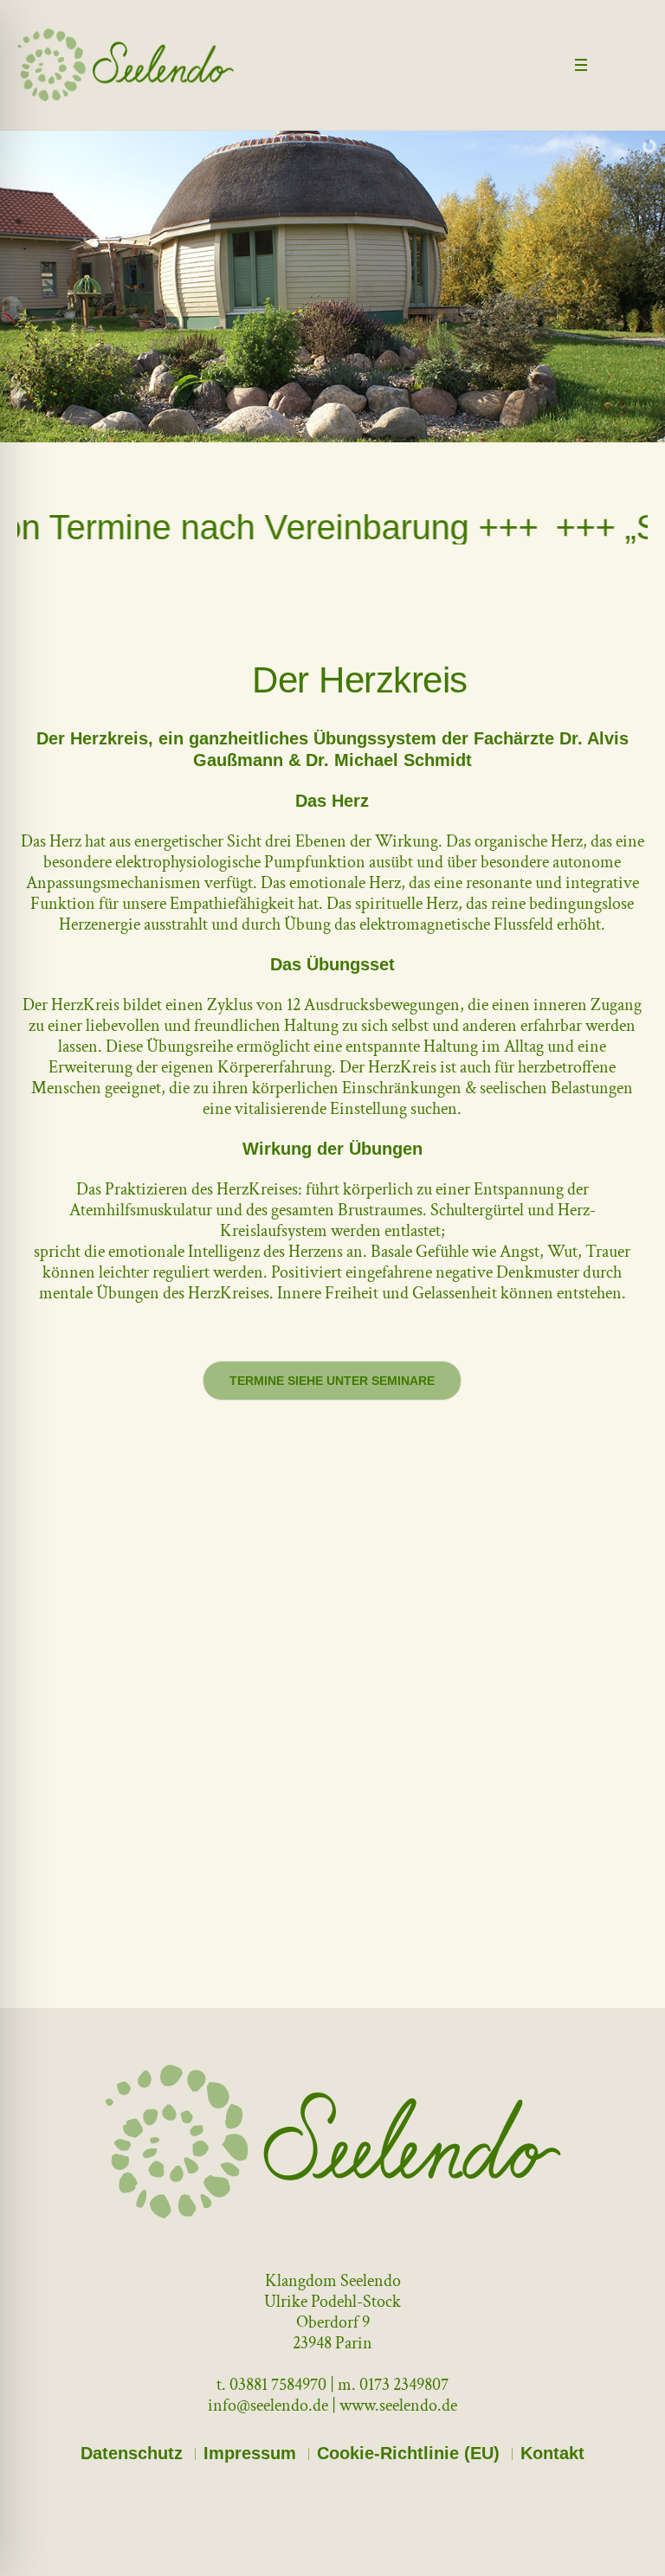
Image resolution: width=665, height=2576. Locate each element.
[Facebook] (613, 67)
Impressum (250, 2453)
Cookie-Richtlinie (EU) (408, 2453)
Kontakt (552, 2453)
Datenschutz (132, 2453)
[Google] (636, 67)
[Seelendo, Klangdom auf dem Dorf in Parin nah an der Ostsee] (333, 2141)
